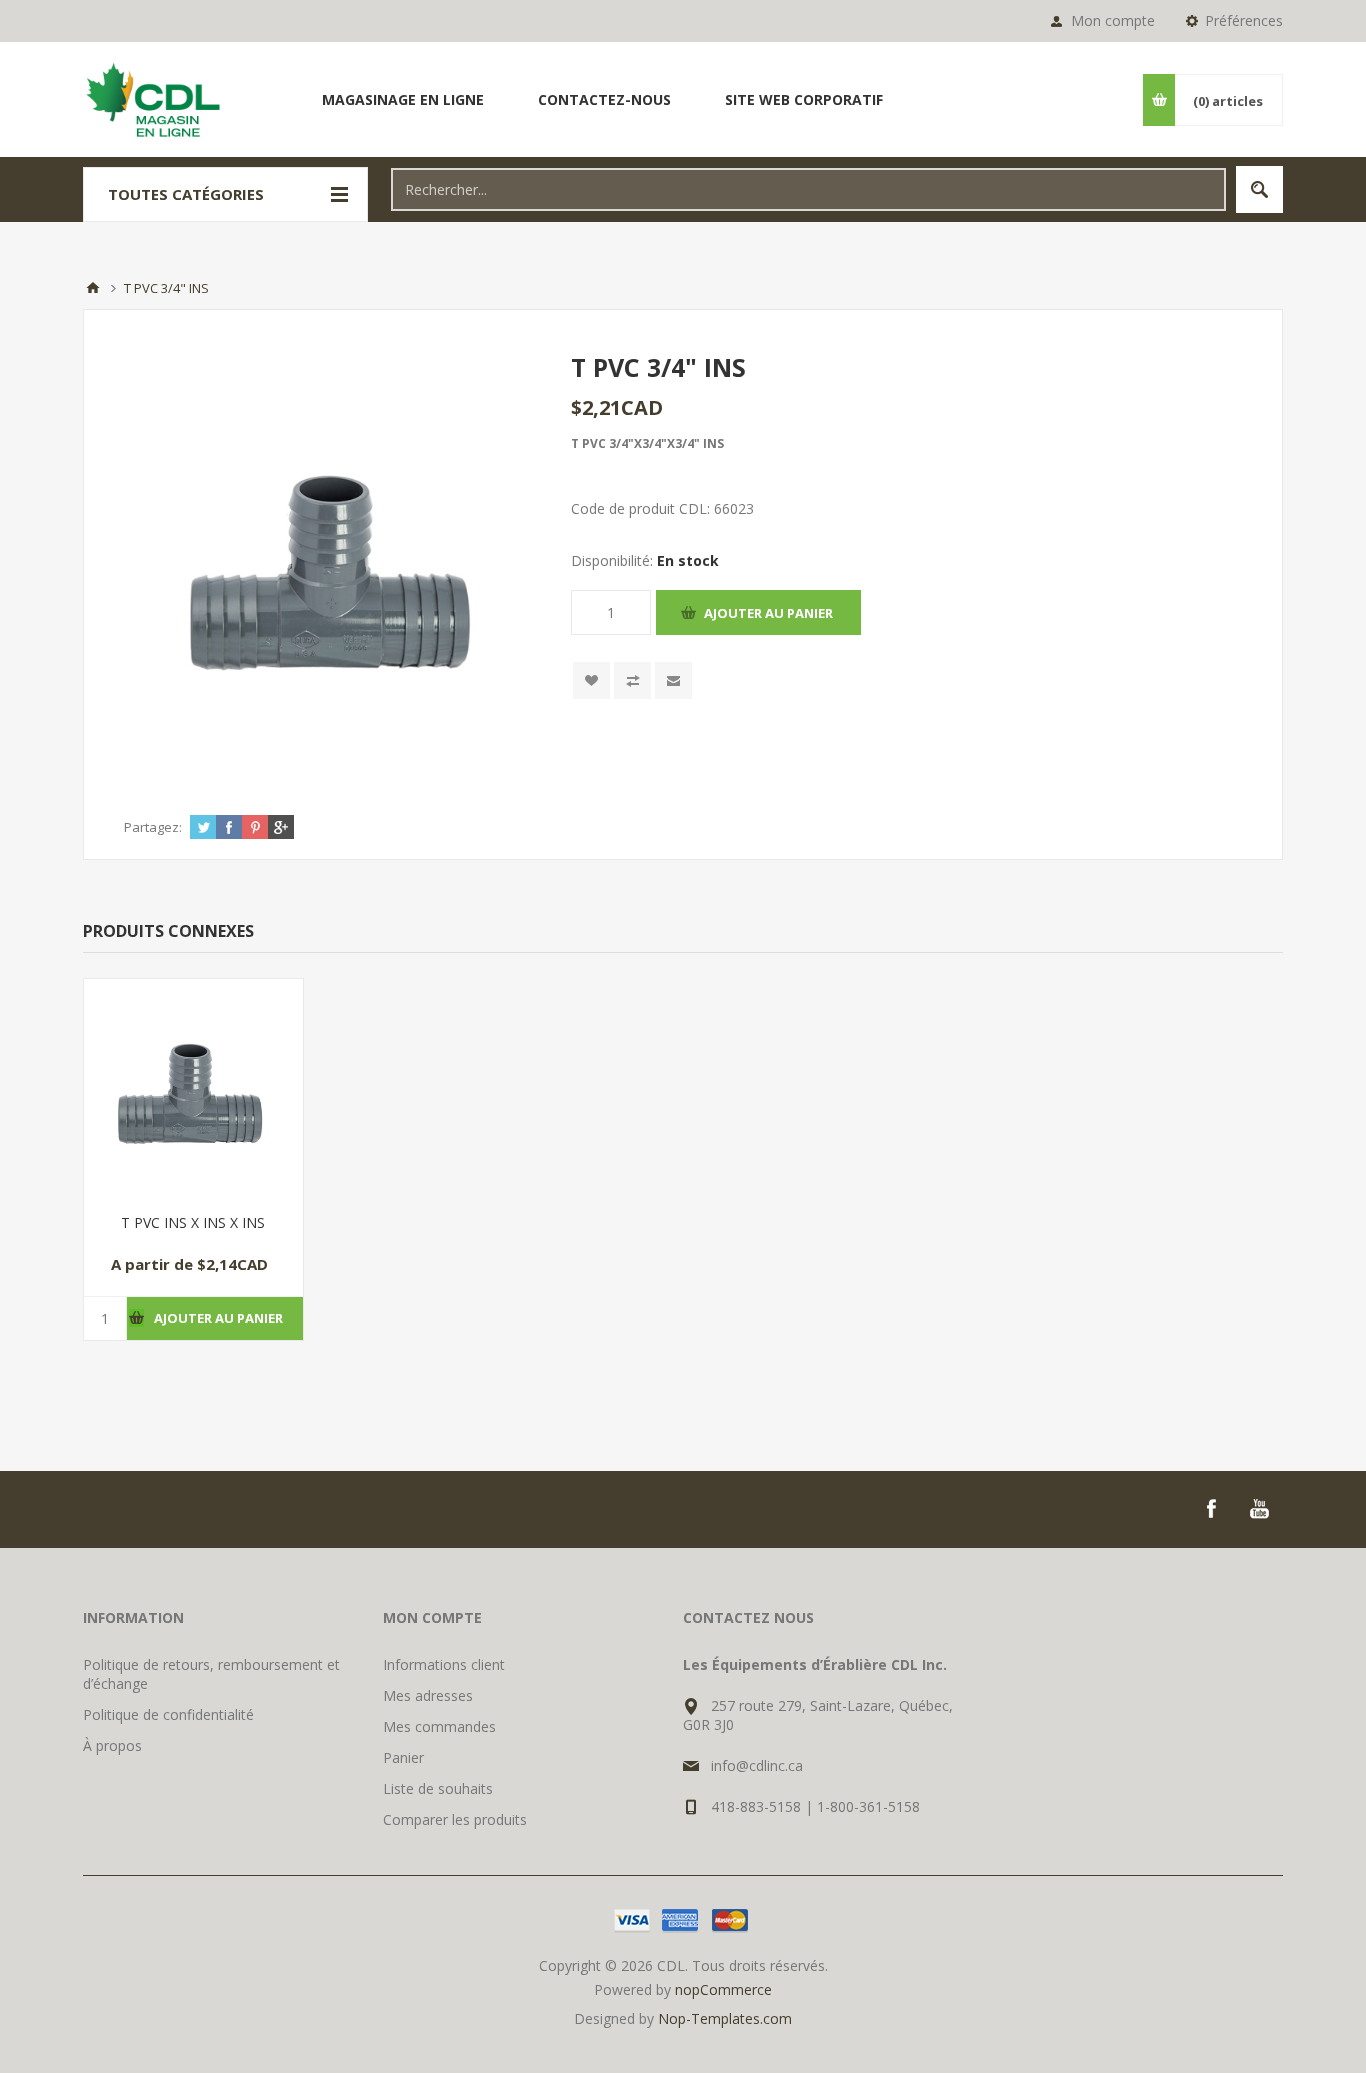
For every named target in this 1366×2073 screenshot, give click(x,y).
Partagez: (153, 827)
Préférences (1244, 20)
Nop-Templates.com (725, 2018)
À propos (112, 1745)
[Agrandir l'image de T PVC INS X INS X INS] (193, 1088)
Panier (403, 1757)
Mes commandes (439, 1726)
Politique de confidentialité (168, 1714)
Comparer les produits (455, 1819)
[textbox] (808, 189)
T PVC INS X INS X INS (193, 1222)
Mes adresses (428, 1695)
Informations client (444, 1664)
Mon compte (1113, 20)
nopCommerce (723, 1989)
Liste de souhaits (438, 1788)
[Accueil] (93, 288)
